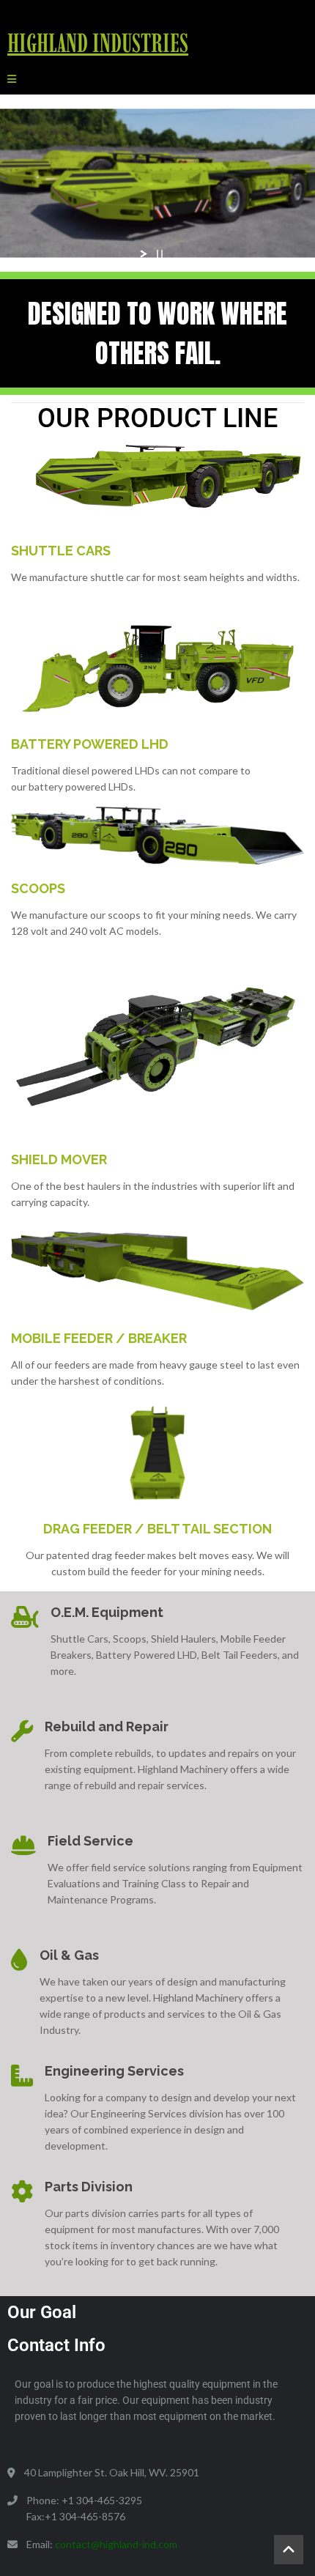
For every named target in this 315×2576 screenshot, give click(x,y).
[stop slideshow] (160, 254)
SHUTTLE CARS (61, 551)
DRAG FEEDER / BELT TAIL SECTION (157, 1529)
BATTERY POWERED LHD (90, 744)
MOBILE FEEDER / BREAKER (99, 1338)
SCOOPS (38, 888)
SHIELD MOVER (59, 1159)
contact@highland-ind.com (116, 2544)
